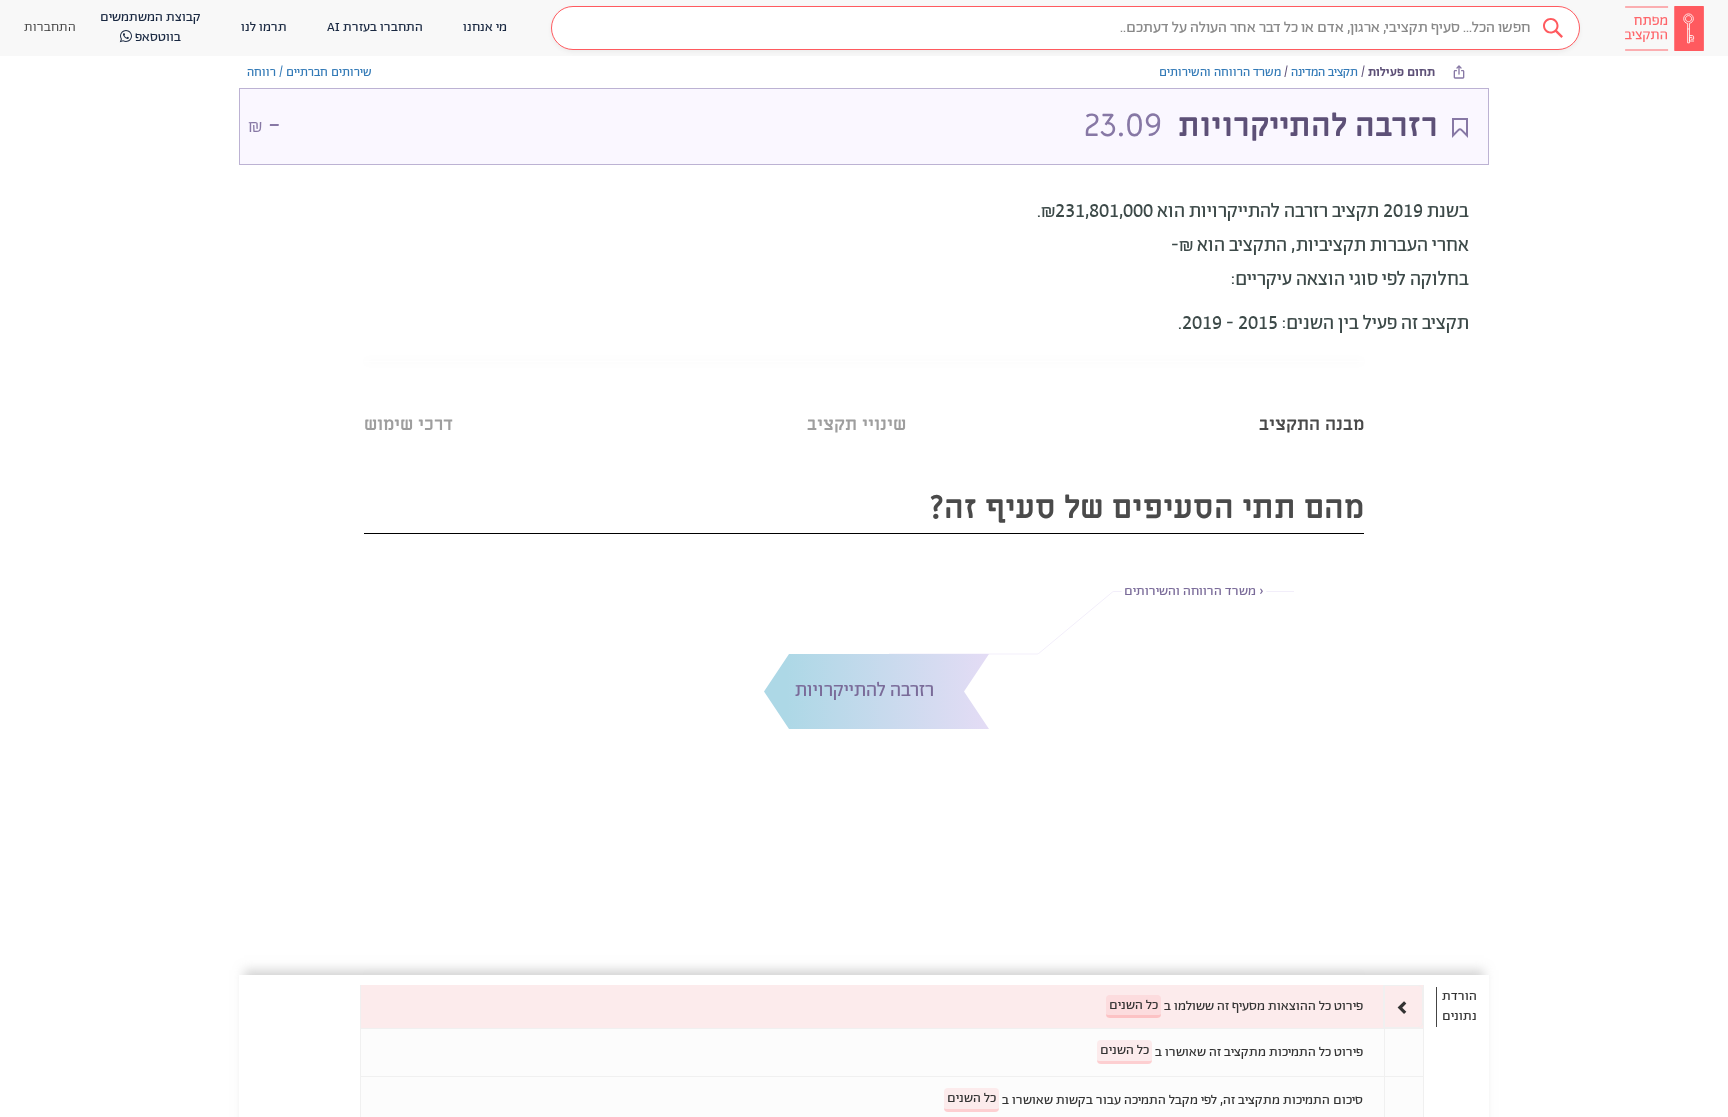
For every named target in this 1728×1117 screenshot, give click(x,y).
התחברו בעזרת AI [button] (375, 27)
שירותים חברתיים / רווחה (309, 72)
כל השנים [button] (1133, 1005)
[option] (892, 1006)
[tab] (1311, 399)
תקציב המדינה (1324, 72)
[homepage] (1664, 28)
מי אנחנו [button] (485, 27)
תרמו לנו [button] (264, 27)
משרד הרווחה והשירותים (1220, 72)
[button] (1065, 28)
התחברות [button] (50, 27)
